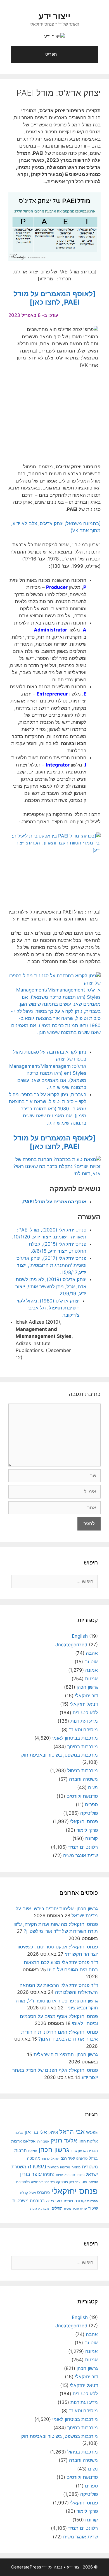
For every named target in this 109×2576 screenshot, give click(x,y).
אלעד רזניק (64, 2140)
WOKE (92, 2132)
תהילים (57, 2208)
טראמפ (82, 2158)
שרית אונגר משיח (80, 1855)
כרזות (46, 2159)
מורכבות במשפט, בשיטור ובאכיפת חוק (60, 1755)
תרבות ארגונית (40, 2208)
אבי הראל (72, 2131)
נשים (93, 1787)
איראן (53, 2132)
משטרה (37, 2166)
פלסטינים (23, 2182)
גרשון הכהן (87, 1687)
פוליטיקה (89, 1813)
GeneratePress (26, 2567)
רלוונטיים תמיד (83, 1847)
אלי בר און (36, 2132)
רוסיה (68, 2201)
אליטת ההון (88, 2141)
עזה (84, 2182)
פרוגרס (43, 2193)
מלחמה (65, 2167)
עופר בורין (31, 2174)
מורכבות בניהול (83, 1771)
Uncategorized (71, 1645)
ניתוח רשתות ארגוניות (70, 2175)
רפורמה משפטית (29, 2201)
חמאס (33, 2151)
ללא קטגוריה (85, 1713)
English (80, 1636)
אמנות (91, 1679)
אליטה (19, 2133)
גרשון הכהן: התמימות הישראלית (66, 2055)
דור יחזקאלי (86, 1696)
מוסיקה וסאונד (83, 1730)
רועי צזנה (54, 2201)
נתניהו (49, 2174)
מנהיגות (53, 2167)
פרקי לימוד (87, 1830)
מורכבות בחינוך (83, 1747)
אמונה (92, 1670)
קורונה (92, 1838)
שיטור (93, 2208)
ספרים (91, 1804)
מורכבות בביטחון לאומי (75, 1738)
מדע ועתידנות (84, 1721)
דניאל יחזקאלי (84, 1704)
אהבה (92, 1653)
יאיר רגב (68, 2158)
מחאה (76, 2167)
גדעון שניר (78, 2151)
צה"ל (32, 2193)
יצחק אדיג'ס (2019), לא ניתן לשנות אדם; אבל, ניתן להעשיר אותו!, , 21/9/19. (51, 1286)
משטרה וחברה (83, 1779)
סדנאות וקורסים (82, 1796)
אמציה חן (43, 2141)
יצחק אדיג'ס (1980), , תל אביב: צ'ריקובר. (48, 1308)
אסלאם (29, 2141)
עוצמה (93, 2182)
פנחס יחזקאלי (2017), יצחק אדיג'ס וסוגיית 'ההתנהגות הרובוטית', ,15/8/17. (51, 1265)
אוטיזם (91, 1662)
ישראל (55, 2159)
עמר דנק (75, 2182)
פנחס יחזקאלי (84, 1821)
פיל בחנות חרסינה (43, 2182)
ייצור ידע (54, 16)
